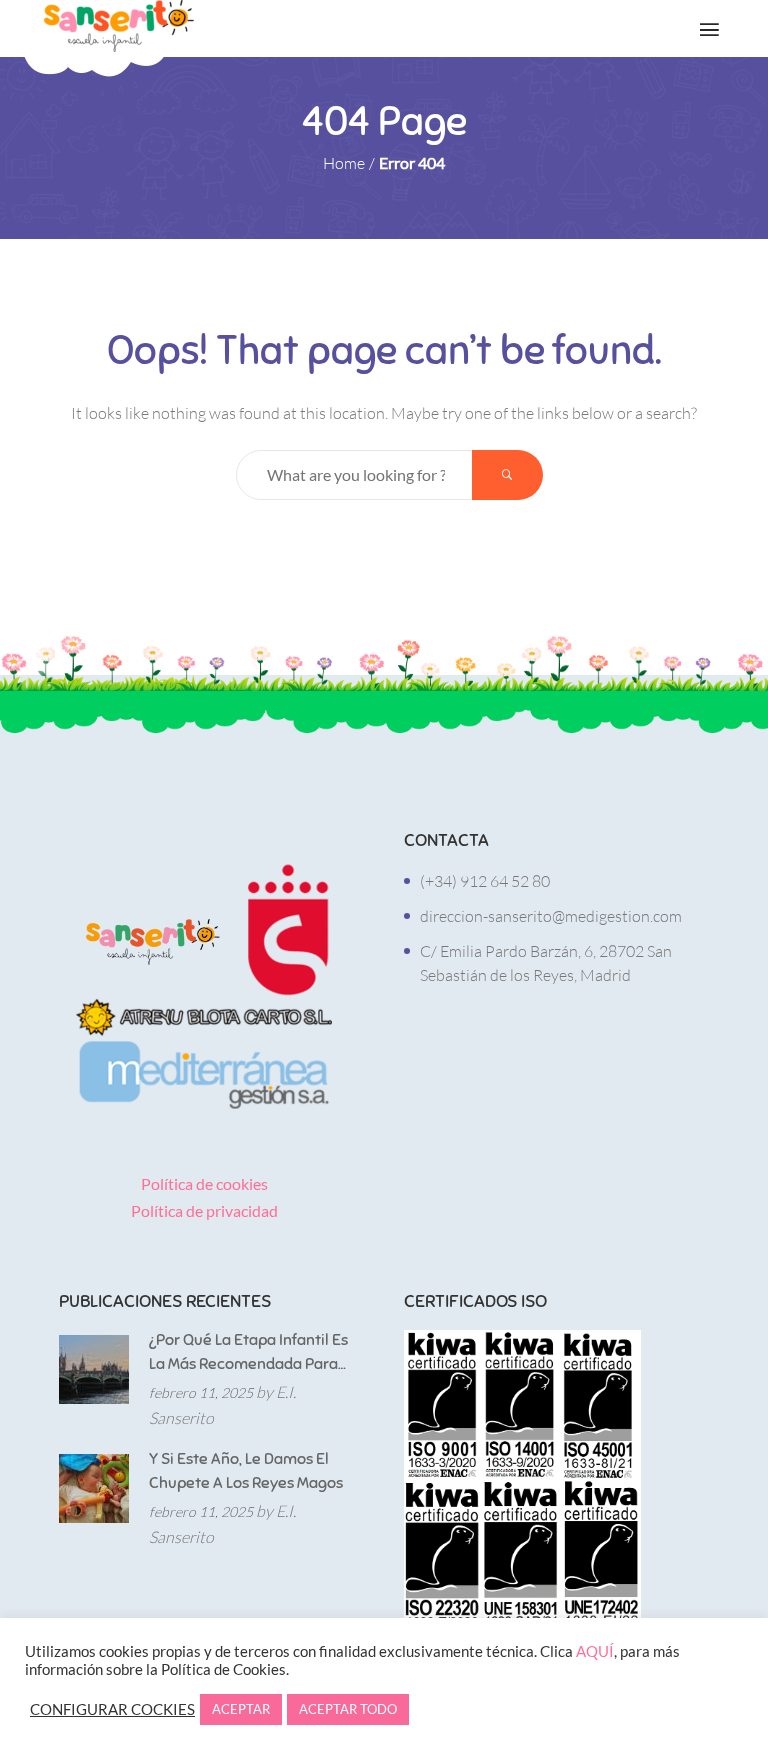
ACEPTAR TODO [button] (348, 1709)
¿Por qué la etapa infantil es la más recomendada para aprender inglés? (248, 1353)
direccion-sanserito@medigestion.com (551, 916)
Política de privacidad (204, 1210)
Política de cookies (204, 1183)
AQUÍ (595, 1651)
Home (344, 163)
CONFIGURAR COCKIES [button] (112, 1709)
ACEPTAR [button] (241, 1709)
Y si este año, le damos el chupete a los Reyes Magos (246, 1471)
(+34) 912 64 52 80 (485, 881)
